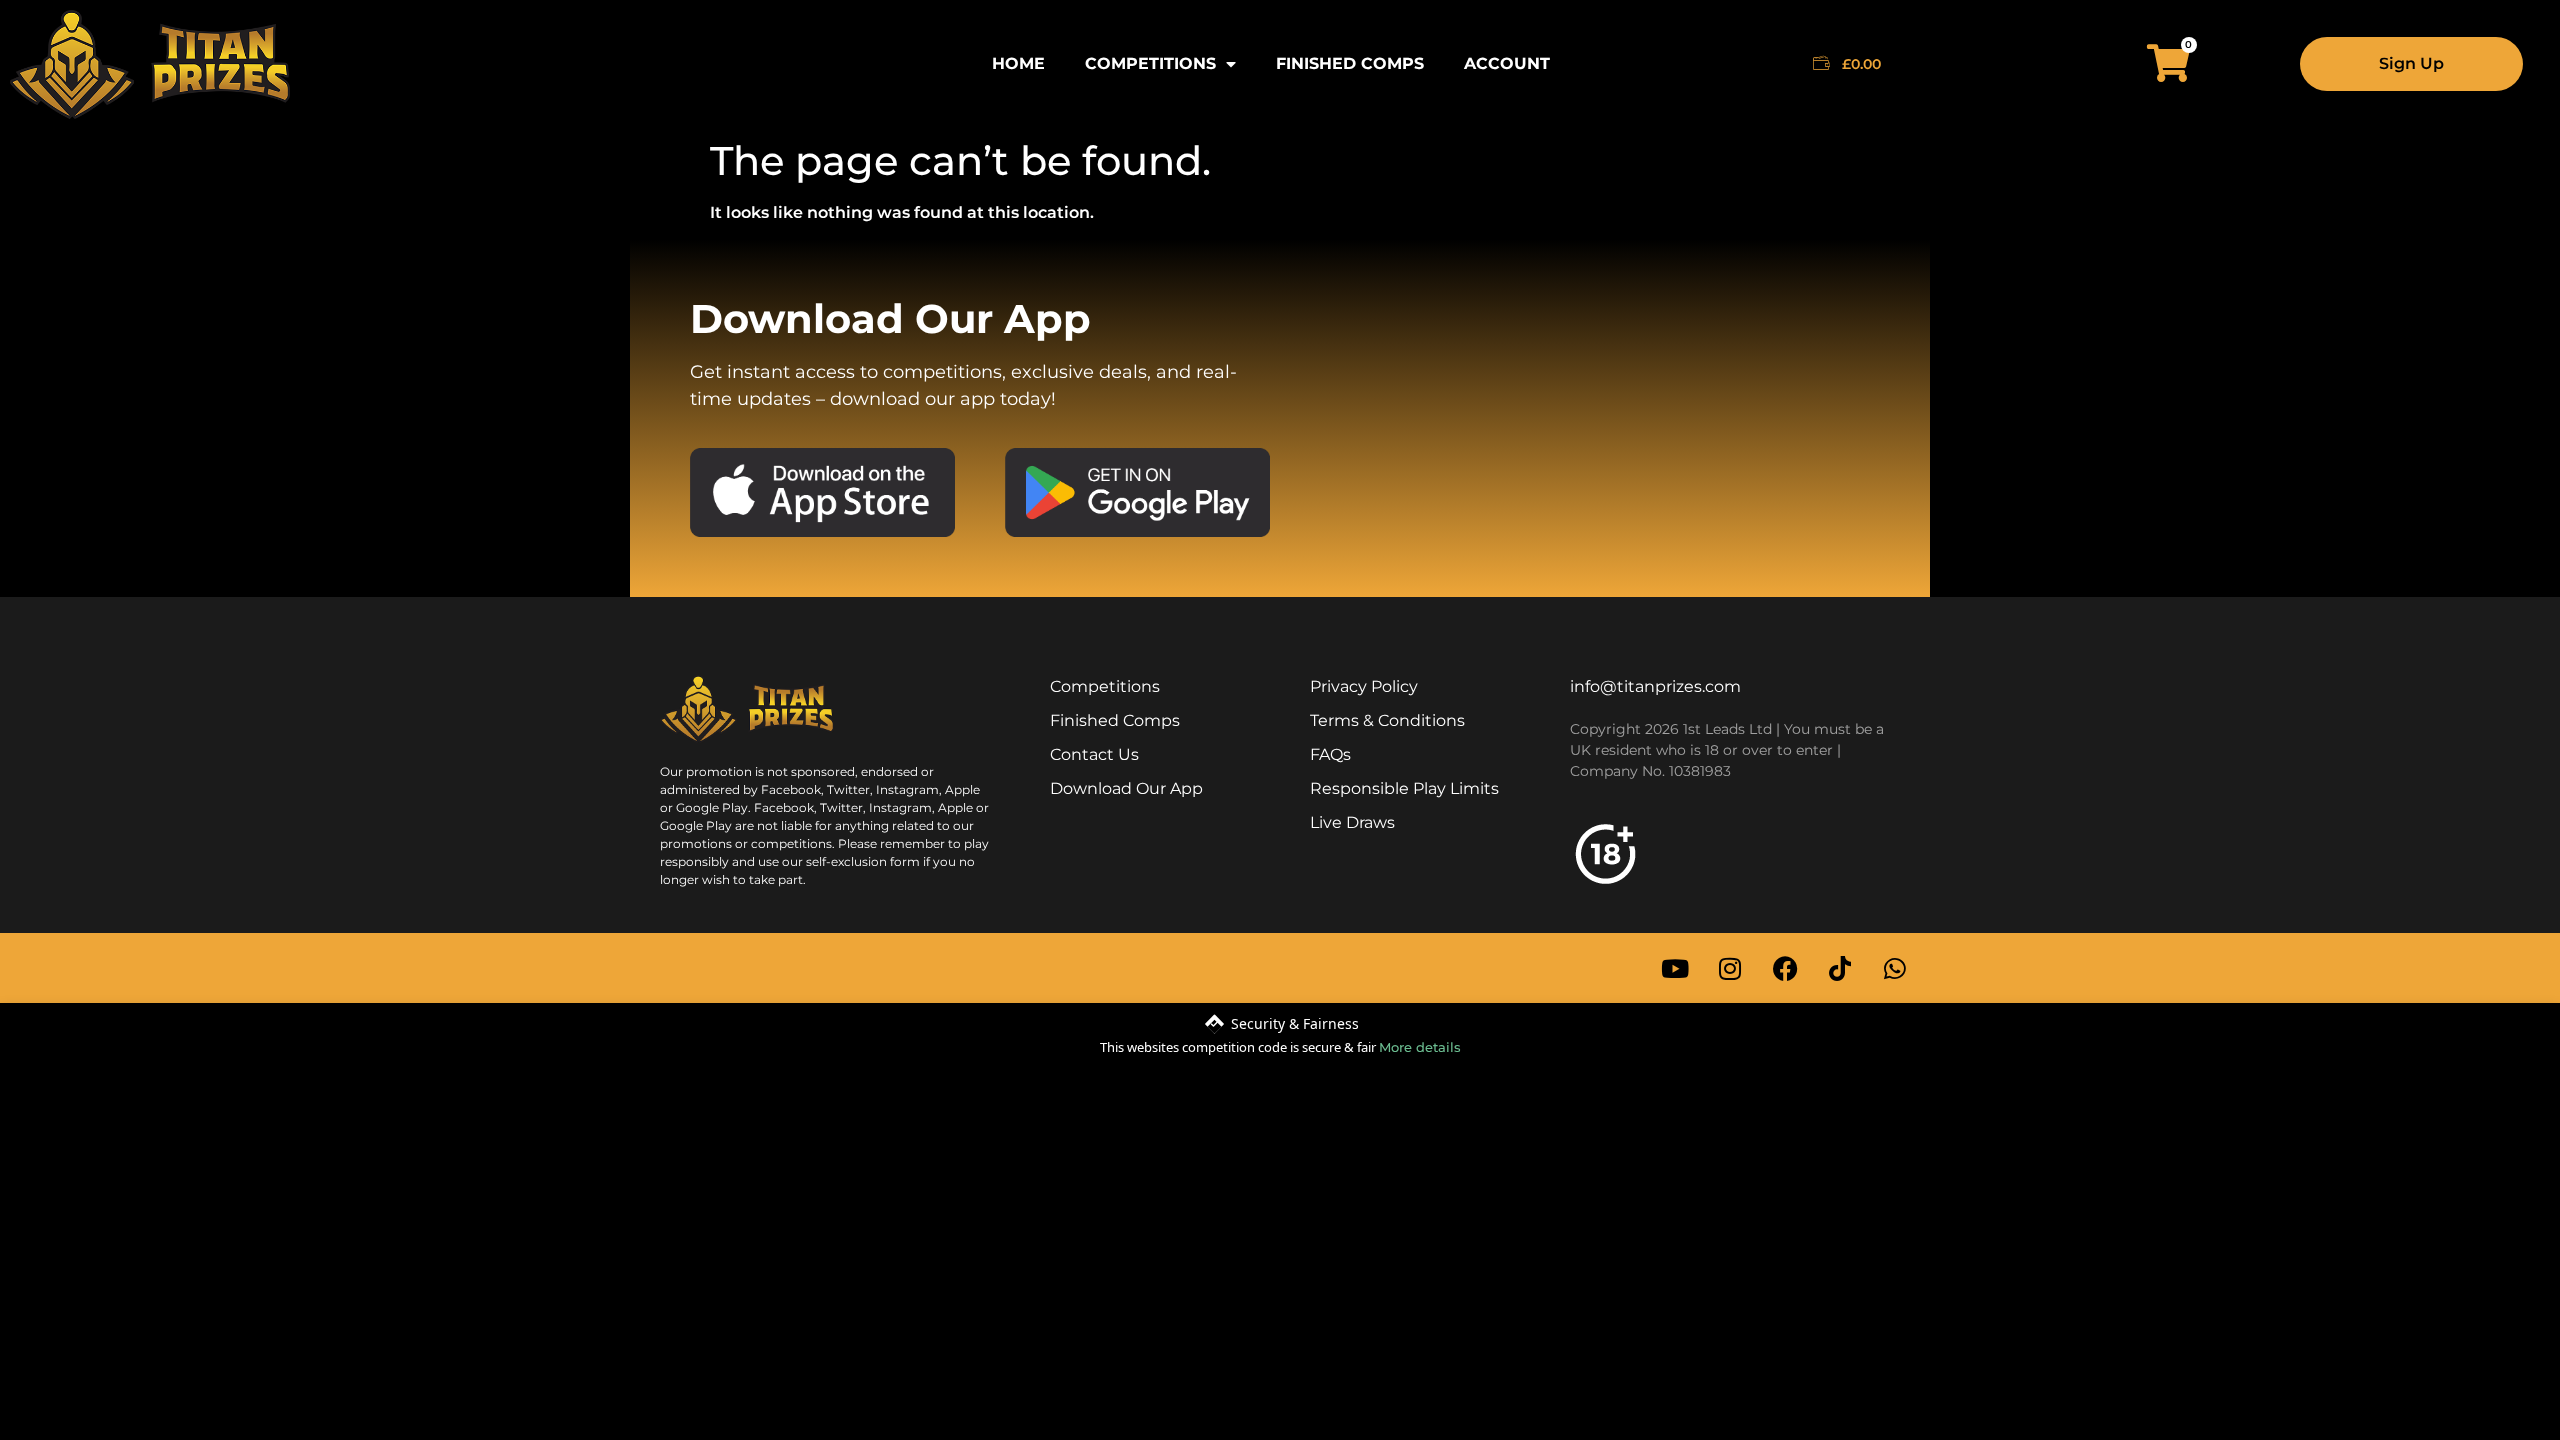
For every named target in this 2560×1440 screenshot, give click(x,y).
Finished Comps (1350, 63)
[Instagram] (1730, 968)
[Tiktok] (1840, 968)
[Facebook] (1785, 968)
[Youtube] (1675, 968)
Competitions (1150, 63)
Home (1018, 63)
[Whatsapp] (1895, 968)
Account (1507, 63)
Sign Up (2411, 63)
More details (1420, 1047)
